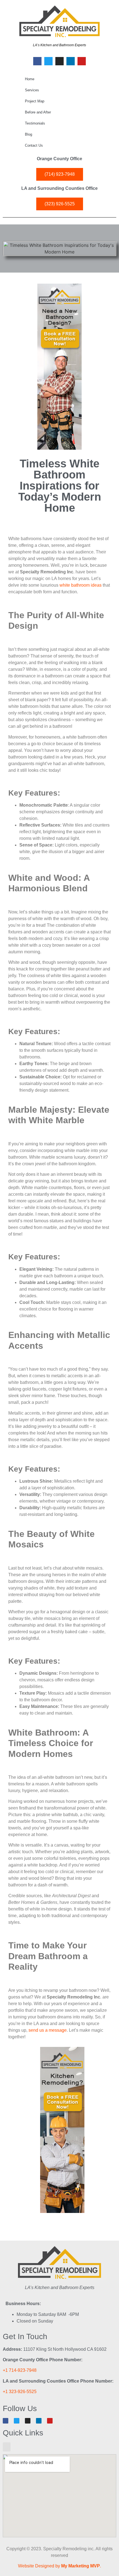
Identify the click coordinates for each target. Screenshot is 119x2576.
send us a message (48, 2030)
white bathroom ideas (81, 585)
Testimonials (35, 123)
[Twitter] (48, 61)
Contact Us (34, 145)
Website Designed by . (59, 2566)
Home (30, 79)
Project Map (35, 101)
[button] (7, 2447)
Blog (29, 134)
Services (32, 90)
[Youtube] (82, 61)
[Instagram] (59, 61)
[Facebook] (37, 61)
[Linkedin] (71, 61)
